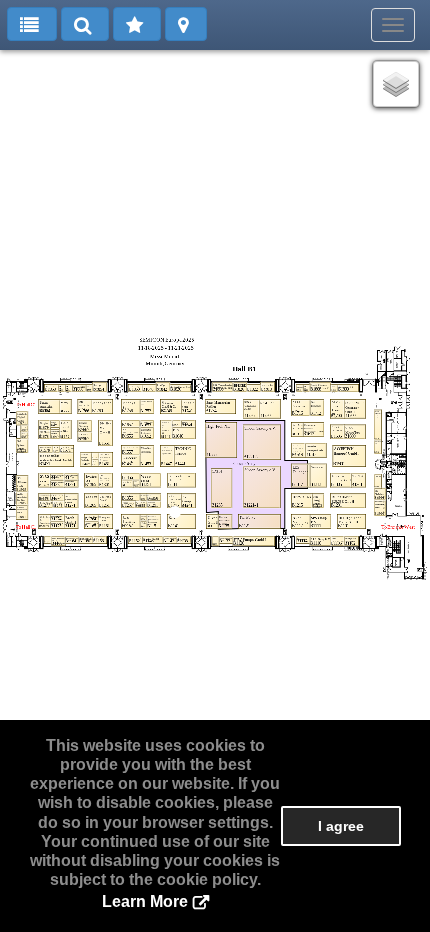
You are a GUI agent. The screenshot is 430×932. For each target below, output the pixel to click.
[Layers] (396, 84)
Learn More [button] (145, 901)
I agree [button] (341, 826)
